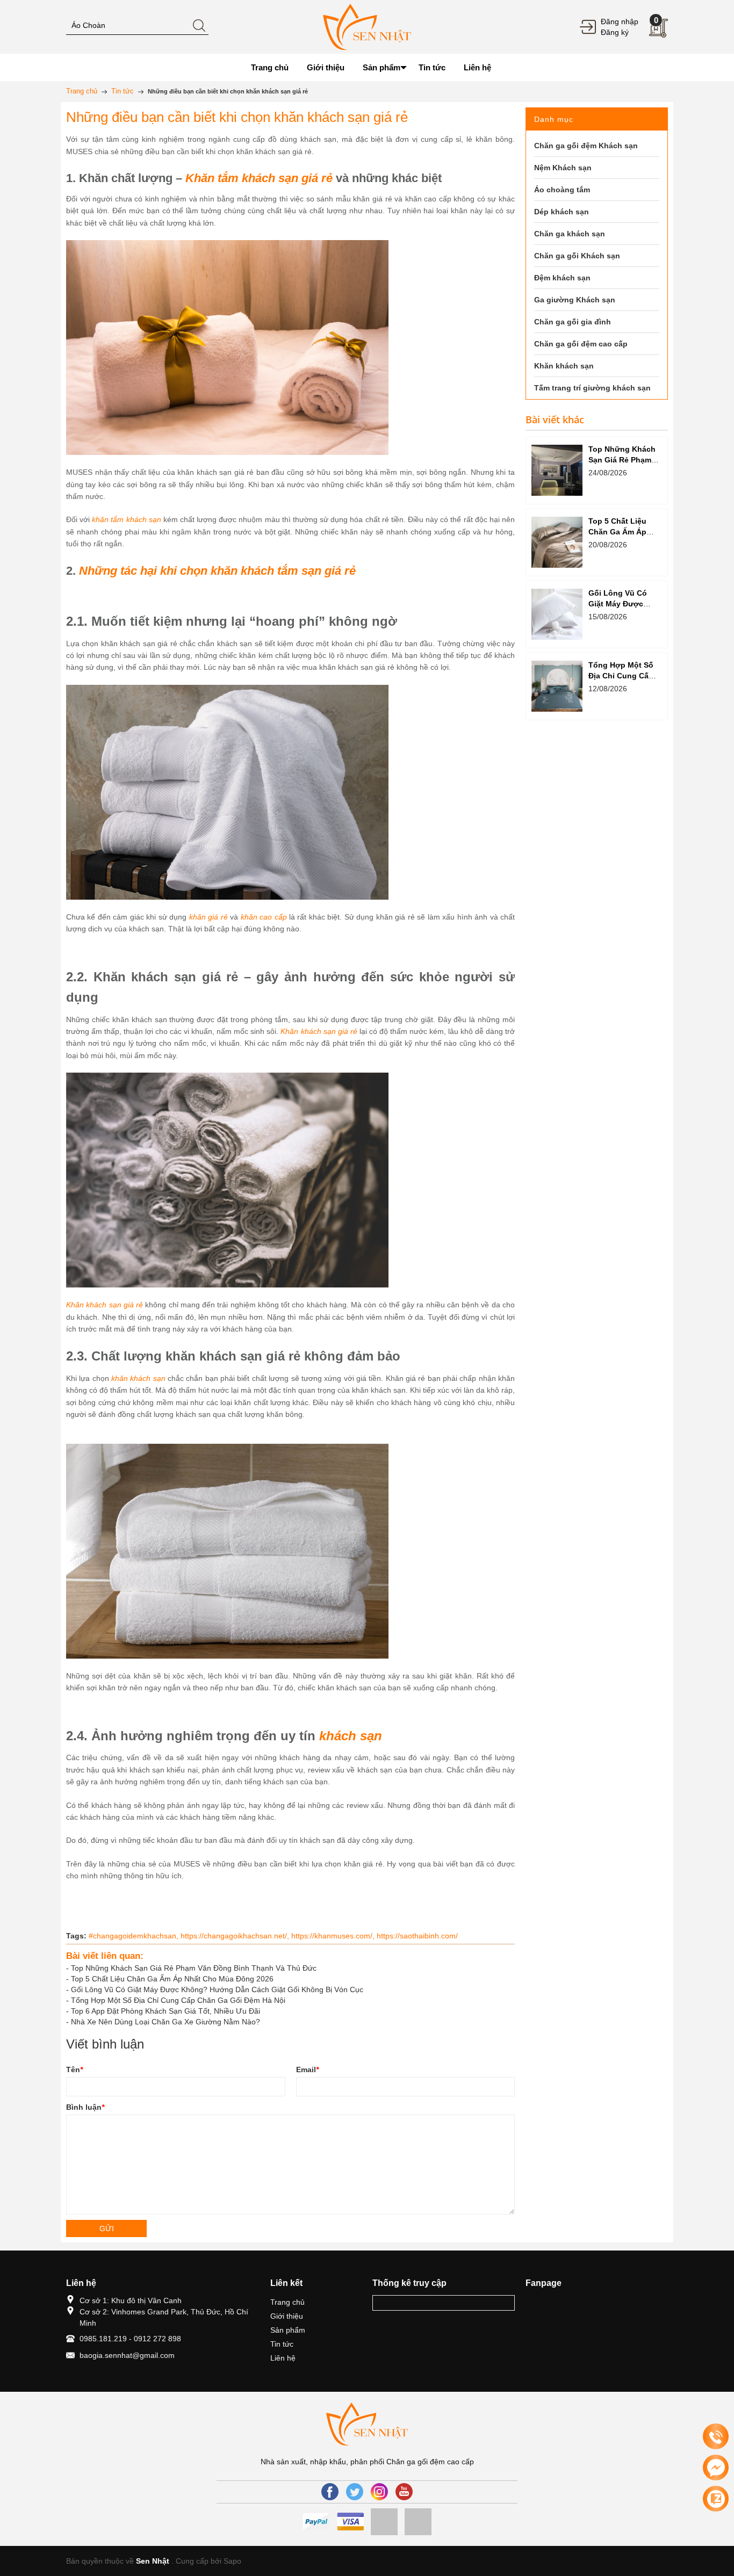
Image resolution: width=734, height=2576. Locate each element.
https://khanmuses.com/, (334, 1936)
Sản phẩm (288, 2330)
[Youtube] (404, 2492)
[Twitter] (355, 2492)
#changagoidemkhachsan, (135, 1936)
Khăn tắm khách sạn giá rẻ (259, 178)
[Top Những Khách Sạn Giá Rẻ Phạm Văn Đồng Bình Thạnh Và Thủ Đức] (557, 470)
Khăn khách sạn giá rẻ (319, 1031)
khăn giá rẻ (208, 917)
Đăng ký (615, 32)
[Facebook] (330, 2492)
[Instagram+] (379, 2492)
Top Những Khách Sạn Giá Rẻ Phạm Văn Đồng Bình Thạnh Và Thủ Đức (194, 1968)
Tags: (76, 1936)
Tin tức (282, 2344)
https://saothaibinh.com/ (417, 1936)
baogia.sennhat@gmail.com (127, 2355)
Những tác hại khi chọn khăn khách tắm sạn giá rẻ (217, 571)
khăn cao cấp (264, 917)
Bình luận (85, 2107)
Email (307, 2070)
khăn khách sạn (137, 1378)
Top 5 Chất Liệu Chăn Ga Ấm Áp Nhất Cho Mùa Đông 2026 (172, 1979)
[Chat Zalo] (716, 2499)
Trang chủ (287, 2302)
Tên (74, 2070)
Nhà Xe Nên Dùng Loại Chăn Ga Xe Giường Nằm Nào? (165, 2022)
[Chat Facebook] (716, 2468)
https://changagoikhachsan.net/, (236, 1936)
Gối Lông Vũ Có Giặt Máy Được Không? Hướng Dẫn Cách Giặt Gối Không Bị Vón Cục (217, 1989)
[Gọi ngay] (716, 2437)
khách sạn (351, 1736)
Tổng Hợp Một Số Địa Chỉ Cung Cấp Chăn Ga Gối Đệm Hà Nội (178, 2000)
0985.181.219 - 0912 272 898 (130, 2339)
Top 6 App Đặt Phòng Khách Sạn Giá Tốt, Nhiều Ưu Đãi (165, 2011)
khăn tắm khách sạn (126, 519)
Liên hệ (283, 2358)
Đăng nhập (620, 21)
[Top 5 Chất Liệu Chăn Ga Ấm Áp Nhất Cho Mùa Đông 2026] (557, 542)
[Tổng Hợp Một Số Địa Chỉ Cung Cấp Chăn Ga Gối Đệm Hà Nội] (557, 686)
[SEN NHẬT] (367, 26)
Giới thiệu (287, 2316)
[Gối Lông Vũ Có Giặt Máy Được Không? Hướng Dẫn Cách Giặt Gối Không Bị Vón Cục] (557, 614)
